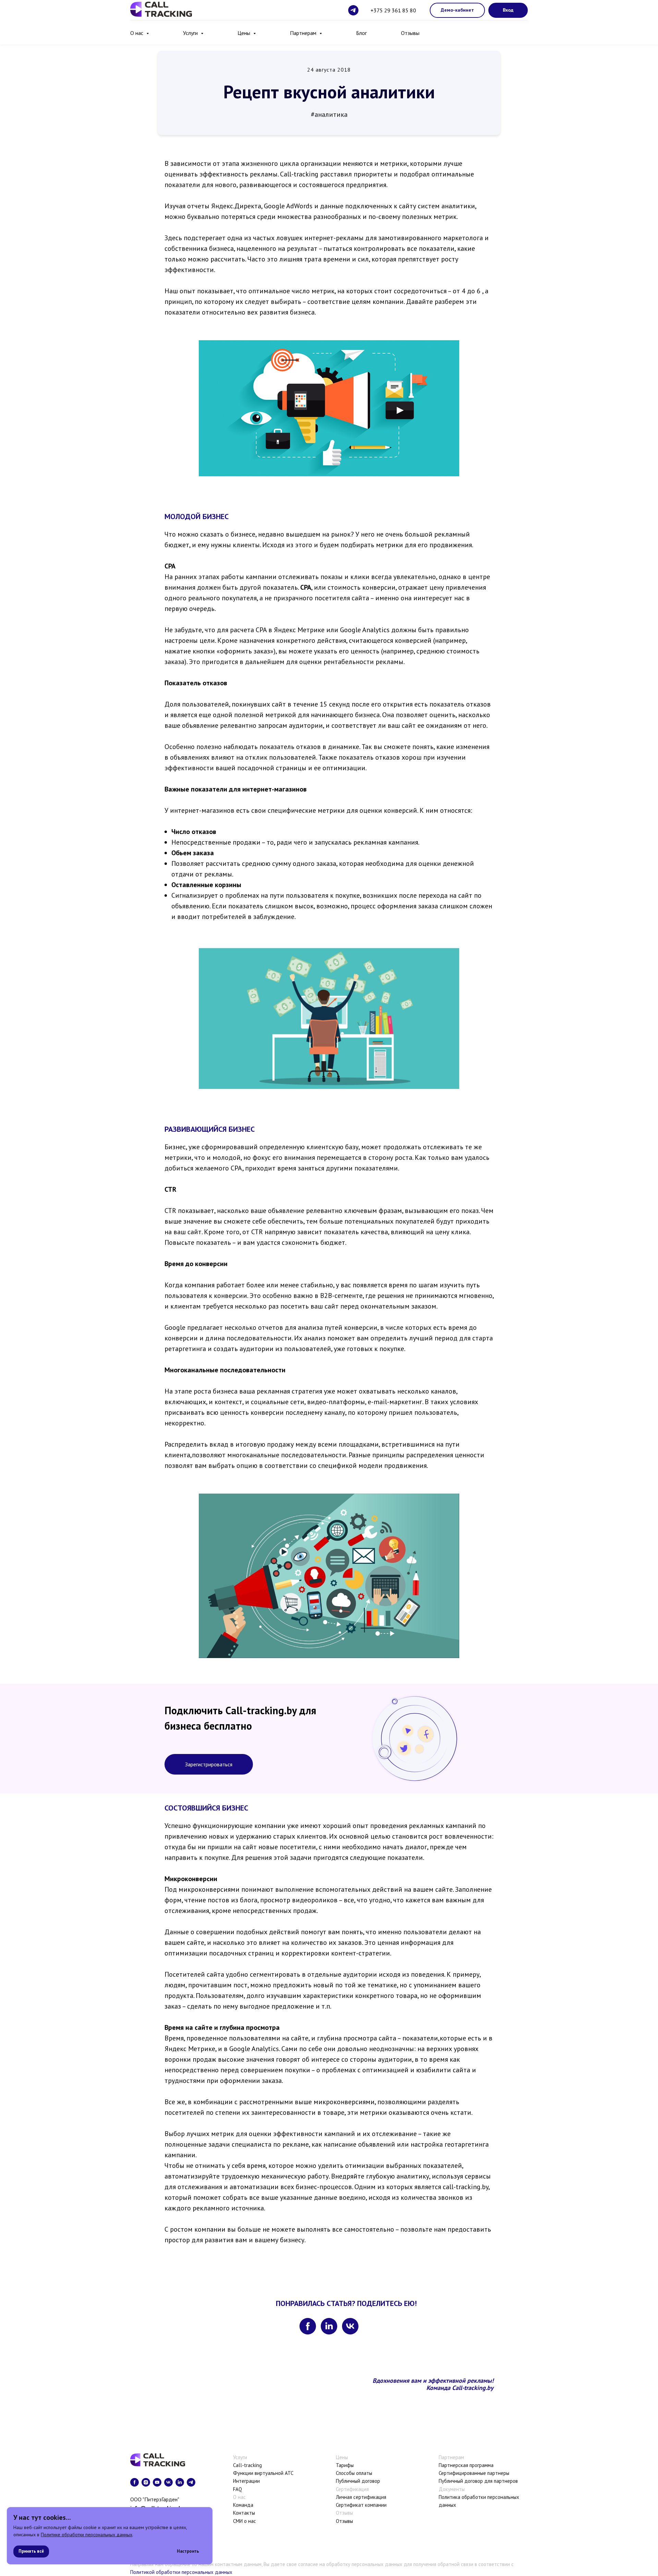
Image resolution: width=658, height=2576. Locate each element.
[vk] (350, 2326)
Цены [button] (245, 33)
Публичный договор (358, 2481)
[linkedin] (329, 2326)
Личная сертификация (361, 2497)
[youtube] (157, 2482)
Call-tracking (247, 2465)
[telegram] (353, 10)
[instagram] (146, 2482)
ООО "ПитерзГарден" (155, 2499)
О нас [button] (137, 33)
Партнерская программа (466, 2465)
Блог (361, 33)
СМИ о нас (245, 2521)
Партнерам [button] (304, 33)
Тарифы (345, 2465)
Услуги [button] (191, 33)
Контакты (244, 2513)
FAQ (237, 2489)
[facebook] (308, 2326)
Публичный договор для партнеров (478, 2481)
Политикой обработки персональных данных (181, 2572)
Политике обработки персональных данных (87, 2535)
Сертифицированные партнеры (474, 2473)
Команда (243, 2505)
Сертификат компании (361, 2505)
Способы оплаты (354, 2473)
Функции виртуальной (258, 2473)
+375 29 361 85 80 (393, 10)
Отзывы (410, 33)
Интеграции (246, 2481)
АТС (289, 2473)
